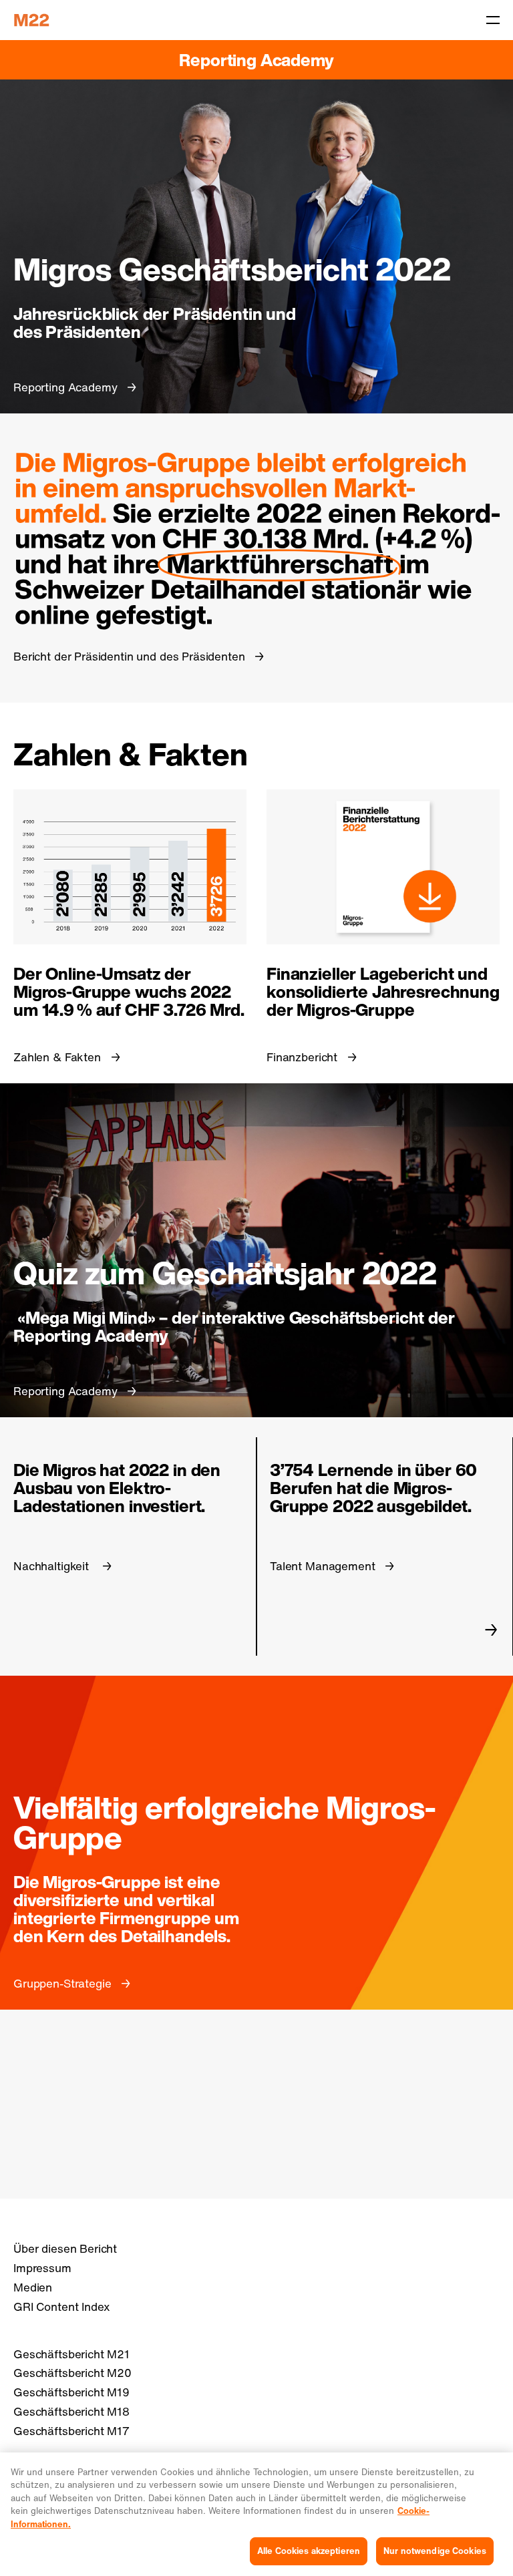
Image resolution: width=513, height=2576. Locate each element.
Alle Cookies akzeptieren (309, 2551)
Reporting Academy (256, 60)
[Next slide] (491, 1630)
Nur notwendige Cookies (435, 2551)
